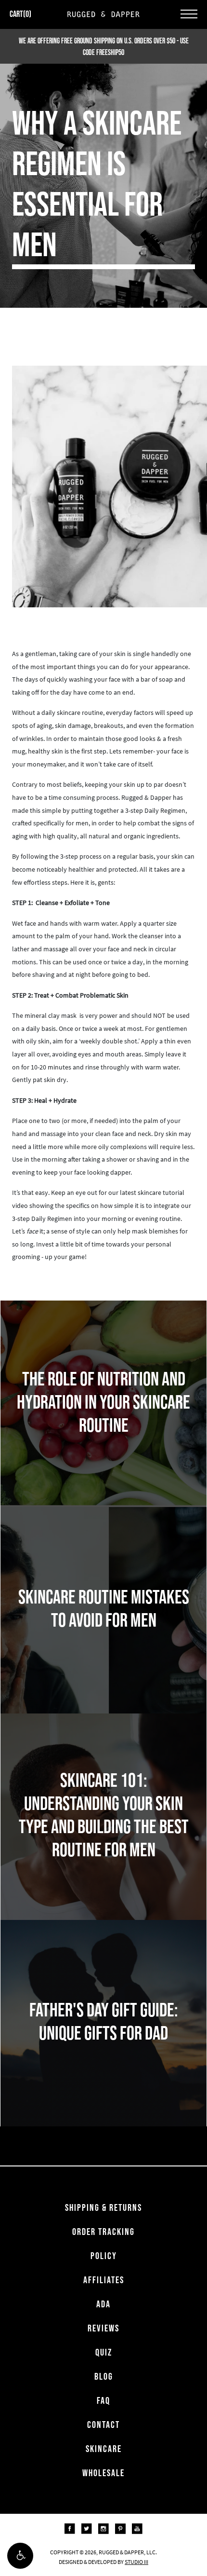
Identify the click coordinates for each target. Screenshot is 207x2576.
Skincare (104, 2449)
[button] (20, 2556)
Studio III (136, 2562)
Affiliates (104, 2280)
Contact (103, 2425)
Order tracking (103, 2232)
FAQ (103, 2400)
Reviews (103, 2328)
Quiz (104, 2352)
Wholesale (103, 2473)
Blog (104, 2376)
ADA (103, 2304)
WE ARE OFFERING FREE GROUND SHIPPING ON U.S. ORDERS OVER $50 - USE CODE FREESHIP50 (104, 46)
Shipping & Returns (103, 2207)
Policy (104, 2256)
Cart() (20, 14)
